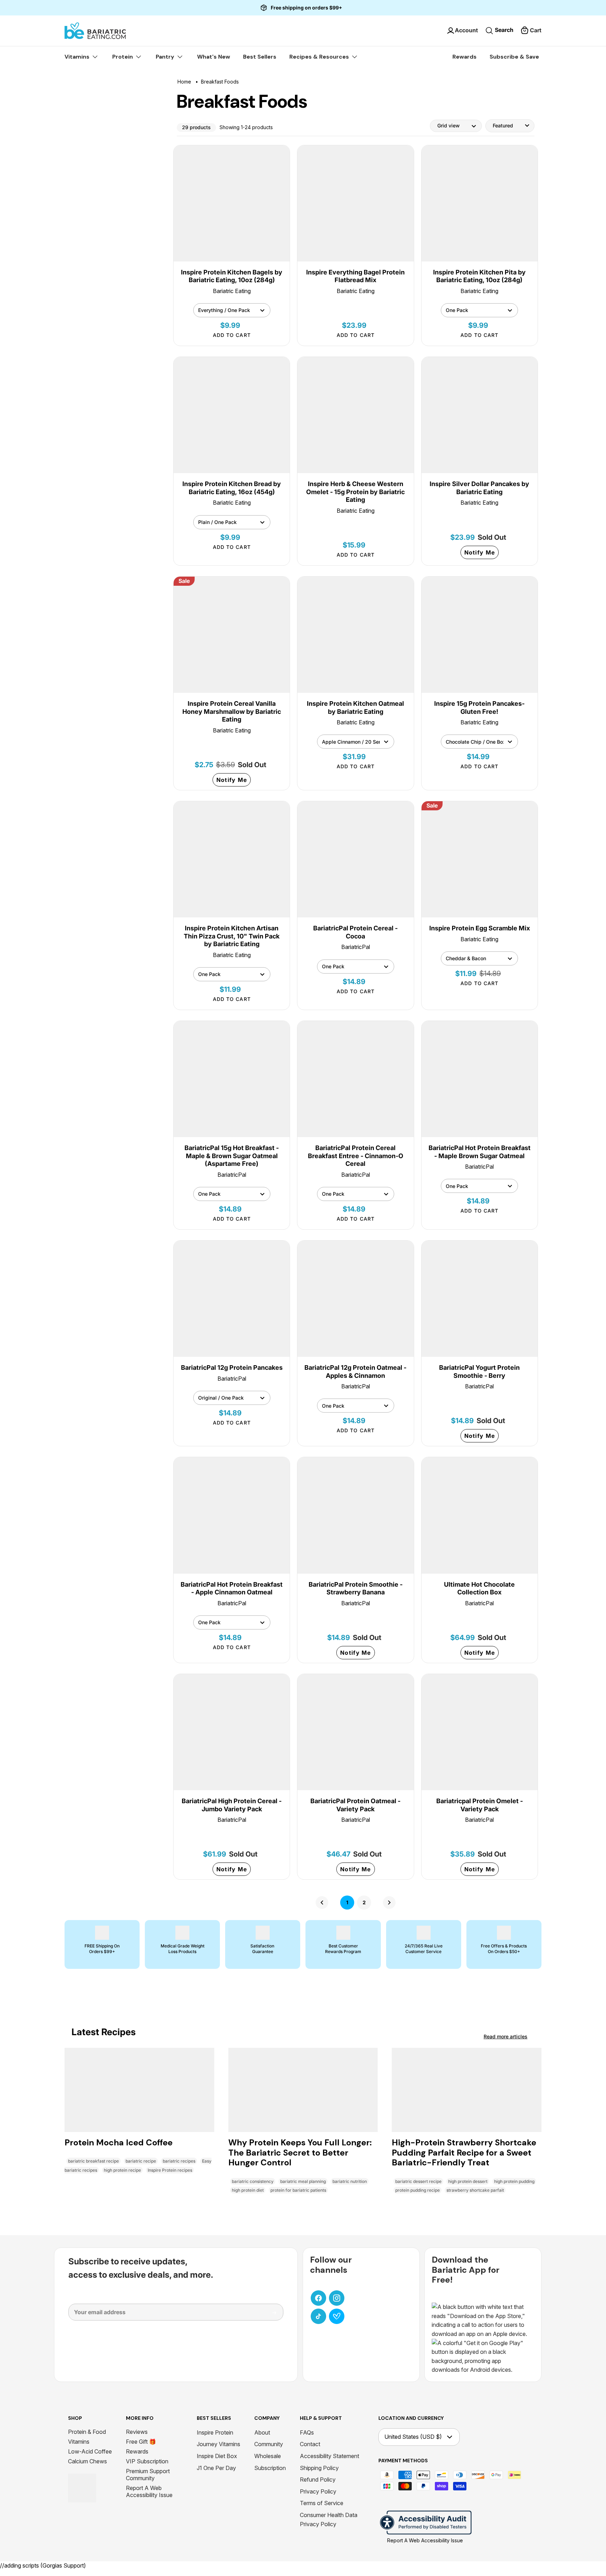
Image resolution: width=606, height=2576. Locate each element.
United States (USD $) (413, 2437)
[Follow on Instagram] (337, 2298)
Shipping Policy (319, 2468)
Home (184, 82)
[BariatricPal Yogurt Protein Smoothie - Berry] (480, 1299)
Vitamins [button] (78, 57)
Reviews (137, 2432)
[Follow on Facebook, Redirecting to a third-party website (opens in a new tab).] (318, 2298)
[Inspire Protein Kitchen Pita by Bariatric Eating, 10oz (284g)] (480, 203)
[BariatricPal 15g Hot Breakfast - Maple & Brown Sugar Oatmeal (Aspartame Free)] (232, 1079)
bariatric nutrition (350, 2181)
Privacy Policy (318, 2491)
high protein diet (248, 2190)
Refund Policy (318, 2479)
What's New (214, 57)
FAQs (307, 2432)
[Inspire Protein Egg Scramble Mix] (480, 859)
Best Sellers (260, 57)
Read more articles (506, 2036)
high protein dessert (468, 2181)
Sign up (269, 2315)
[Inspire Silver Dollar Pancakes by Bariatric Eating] (480, 415)
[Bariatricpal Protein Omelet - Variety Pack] (480, 1732)
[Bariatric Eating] (95, 31)
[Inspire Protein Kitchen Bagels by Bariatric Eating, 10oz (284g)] (232, 203)
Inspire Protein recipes (170, 2170)
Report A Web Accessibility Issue (149, 2491)
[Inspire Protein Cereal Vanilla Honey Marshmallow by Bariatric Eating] (232, 635)
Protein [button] (123, 57)
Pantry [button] (166, 57)
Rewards (464, 57)
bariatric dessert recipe (418, 2181)
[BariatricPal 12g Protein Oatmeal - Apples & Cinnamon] (355, 1299)
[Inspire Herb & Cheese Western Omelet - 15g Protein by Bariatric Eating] (355, 415)
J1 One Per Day (216, 2468)
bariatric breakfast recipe (93, 2161)
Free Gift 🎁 (141, 2442)
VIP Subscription (147, 2461)
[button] (531, 31)
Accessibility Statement (329, 2456)
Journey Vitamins (218, 2444)
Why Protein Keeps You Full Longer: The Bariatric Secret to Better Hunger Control (300, 2153)
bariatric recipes (179, 2161)
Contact (310, 2444)
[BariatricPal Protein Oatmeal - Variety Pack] (355, 1732)
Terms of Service (322, 2503)
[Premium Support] (337, 2316)
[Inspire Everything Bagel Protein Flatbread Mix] (355, 203)
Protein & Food (87, 2432)
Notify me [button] (480, 552)
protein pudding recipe (418, 2190)
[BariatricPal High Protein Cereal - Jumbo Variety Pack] (232, 1732)
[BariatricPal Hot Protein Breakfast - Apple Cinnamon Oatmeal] (232, 1515)
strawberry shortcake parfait (475, 2190)
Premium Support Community (148, 2475)
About (262, 2432)
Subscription (270, 2468)
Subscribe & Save (514, 57)
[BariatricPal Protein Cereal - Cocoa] (355, 859)
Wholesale (268, 2456)
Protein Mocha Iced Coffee (119, 2142)
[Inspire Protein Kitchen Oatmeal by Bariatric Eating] (355, 635)
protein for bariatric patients (298, 2190)
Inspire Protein (215, 2432)
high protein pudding (514, 2181)
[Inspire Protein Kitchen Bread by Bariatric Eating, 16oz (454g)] (232, 415)
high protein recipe (122, 2170)
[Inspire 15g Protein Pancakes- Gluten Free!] (480, 635)
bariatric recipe (141, 2161)
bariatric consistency (253, 2181)
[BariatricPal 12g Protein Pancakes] (232, 1299)
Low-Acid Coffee (90, 2451)
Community (269, 2444)
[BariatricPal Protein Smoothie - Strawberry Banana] (355, 1515)
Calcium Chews (87, 2461)
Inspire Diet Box (217, 2456)
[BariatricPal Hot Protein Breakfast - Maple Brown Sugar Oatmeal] (480, 1079)
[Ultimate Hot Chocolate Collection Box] (480, 1515)
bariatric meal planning (303, 2181)
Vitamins (79, 2442)
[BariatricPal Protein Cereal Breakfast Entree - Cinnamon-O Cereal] (355, 1079)
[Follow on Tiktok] (318, 2316)
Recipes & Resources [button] (320, 57)
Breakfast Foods (220, 82)
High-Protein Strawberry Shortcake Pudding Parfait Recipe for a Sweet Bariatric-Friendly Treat (464, 2153)
